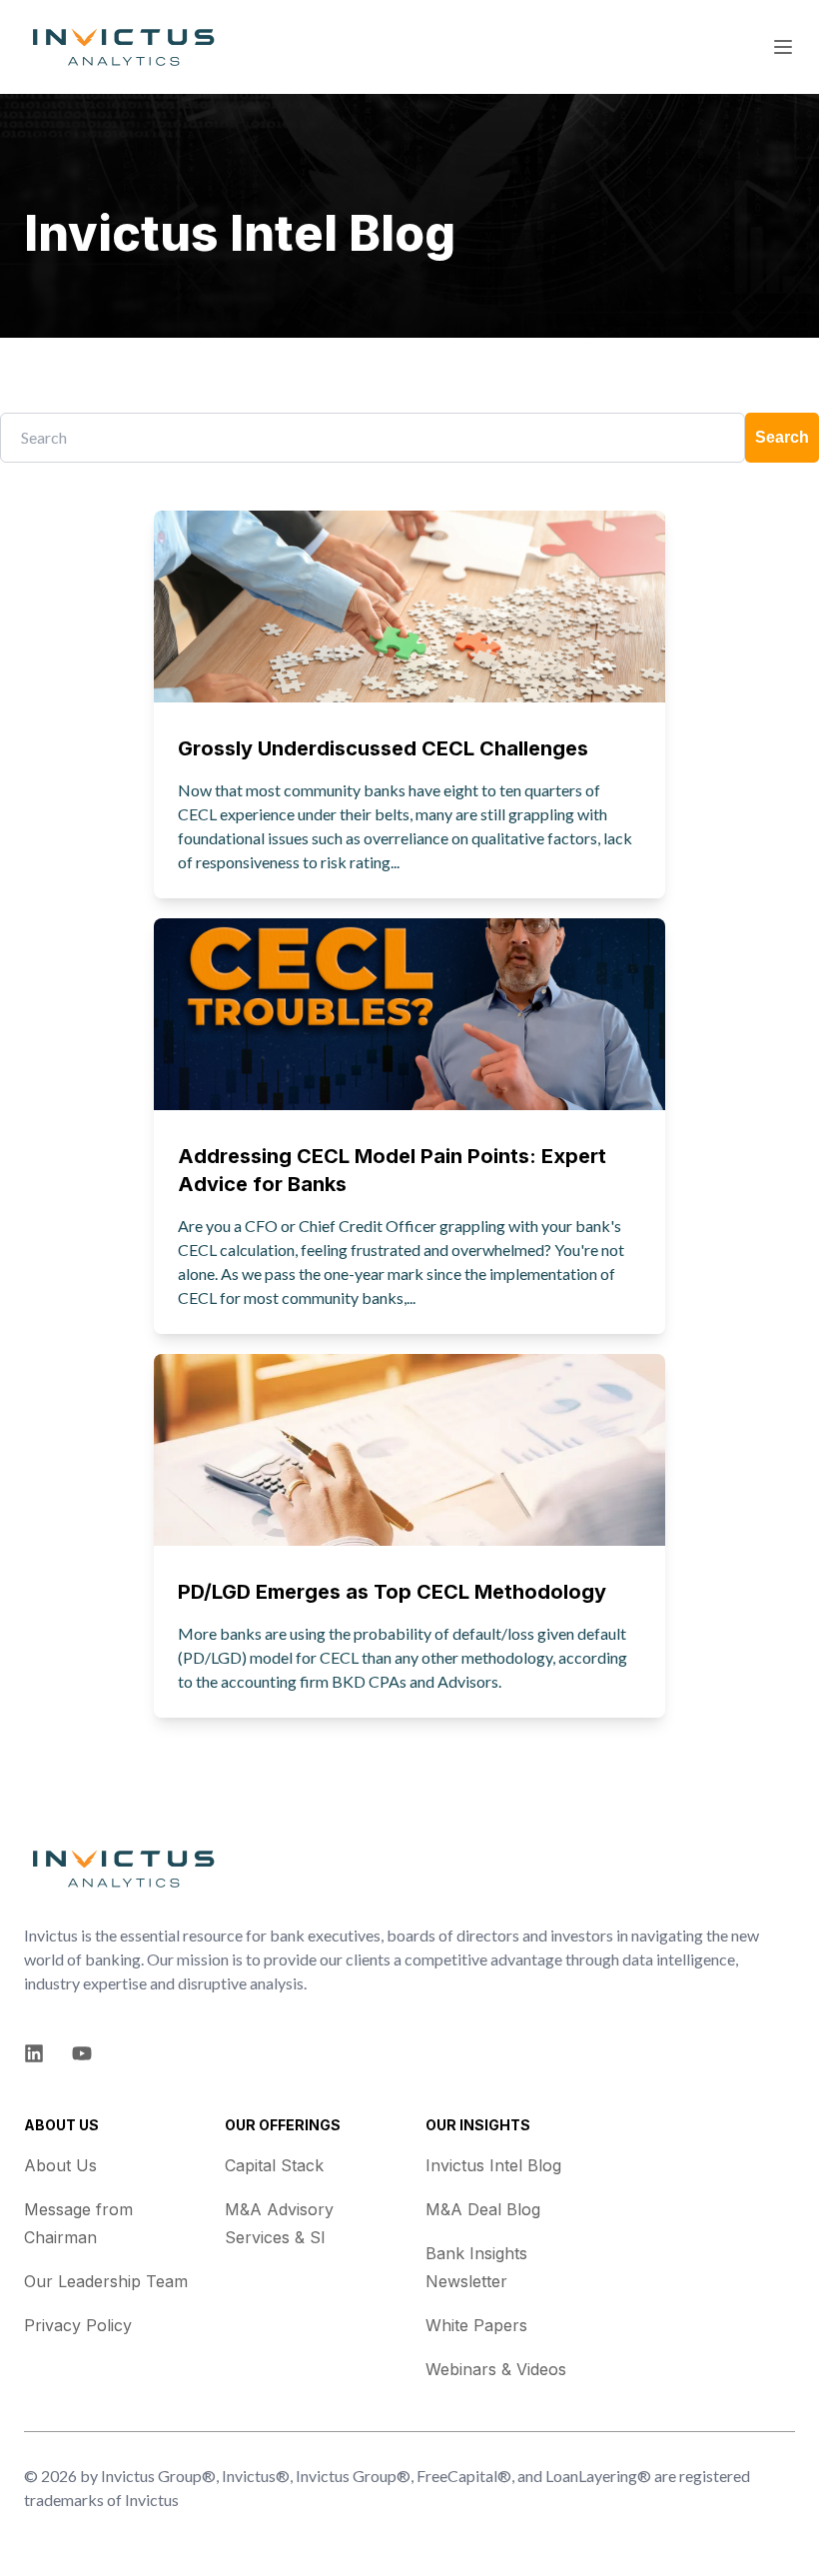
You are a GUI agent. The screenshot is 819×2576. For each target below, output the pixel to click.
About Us (60, 2165)
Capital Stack (274, 2165)
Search (782, 437)
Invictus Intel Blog (493, 2165)
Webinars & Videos (496, 2369)
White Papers (476, 2325)
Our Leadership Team (106, 2281)
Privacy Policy (78, 2325)
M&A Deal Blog (483, 2209)
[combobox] (373, 438)
